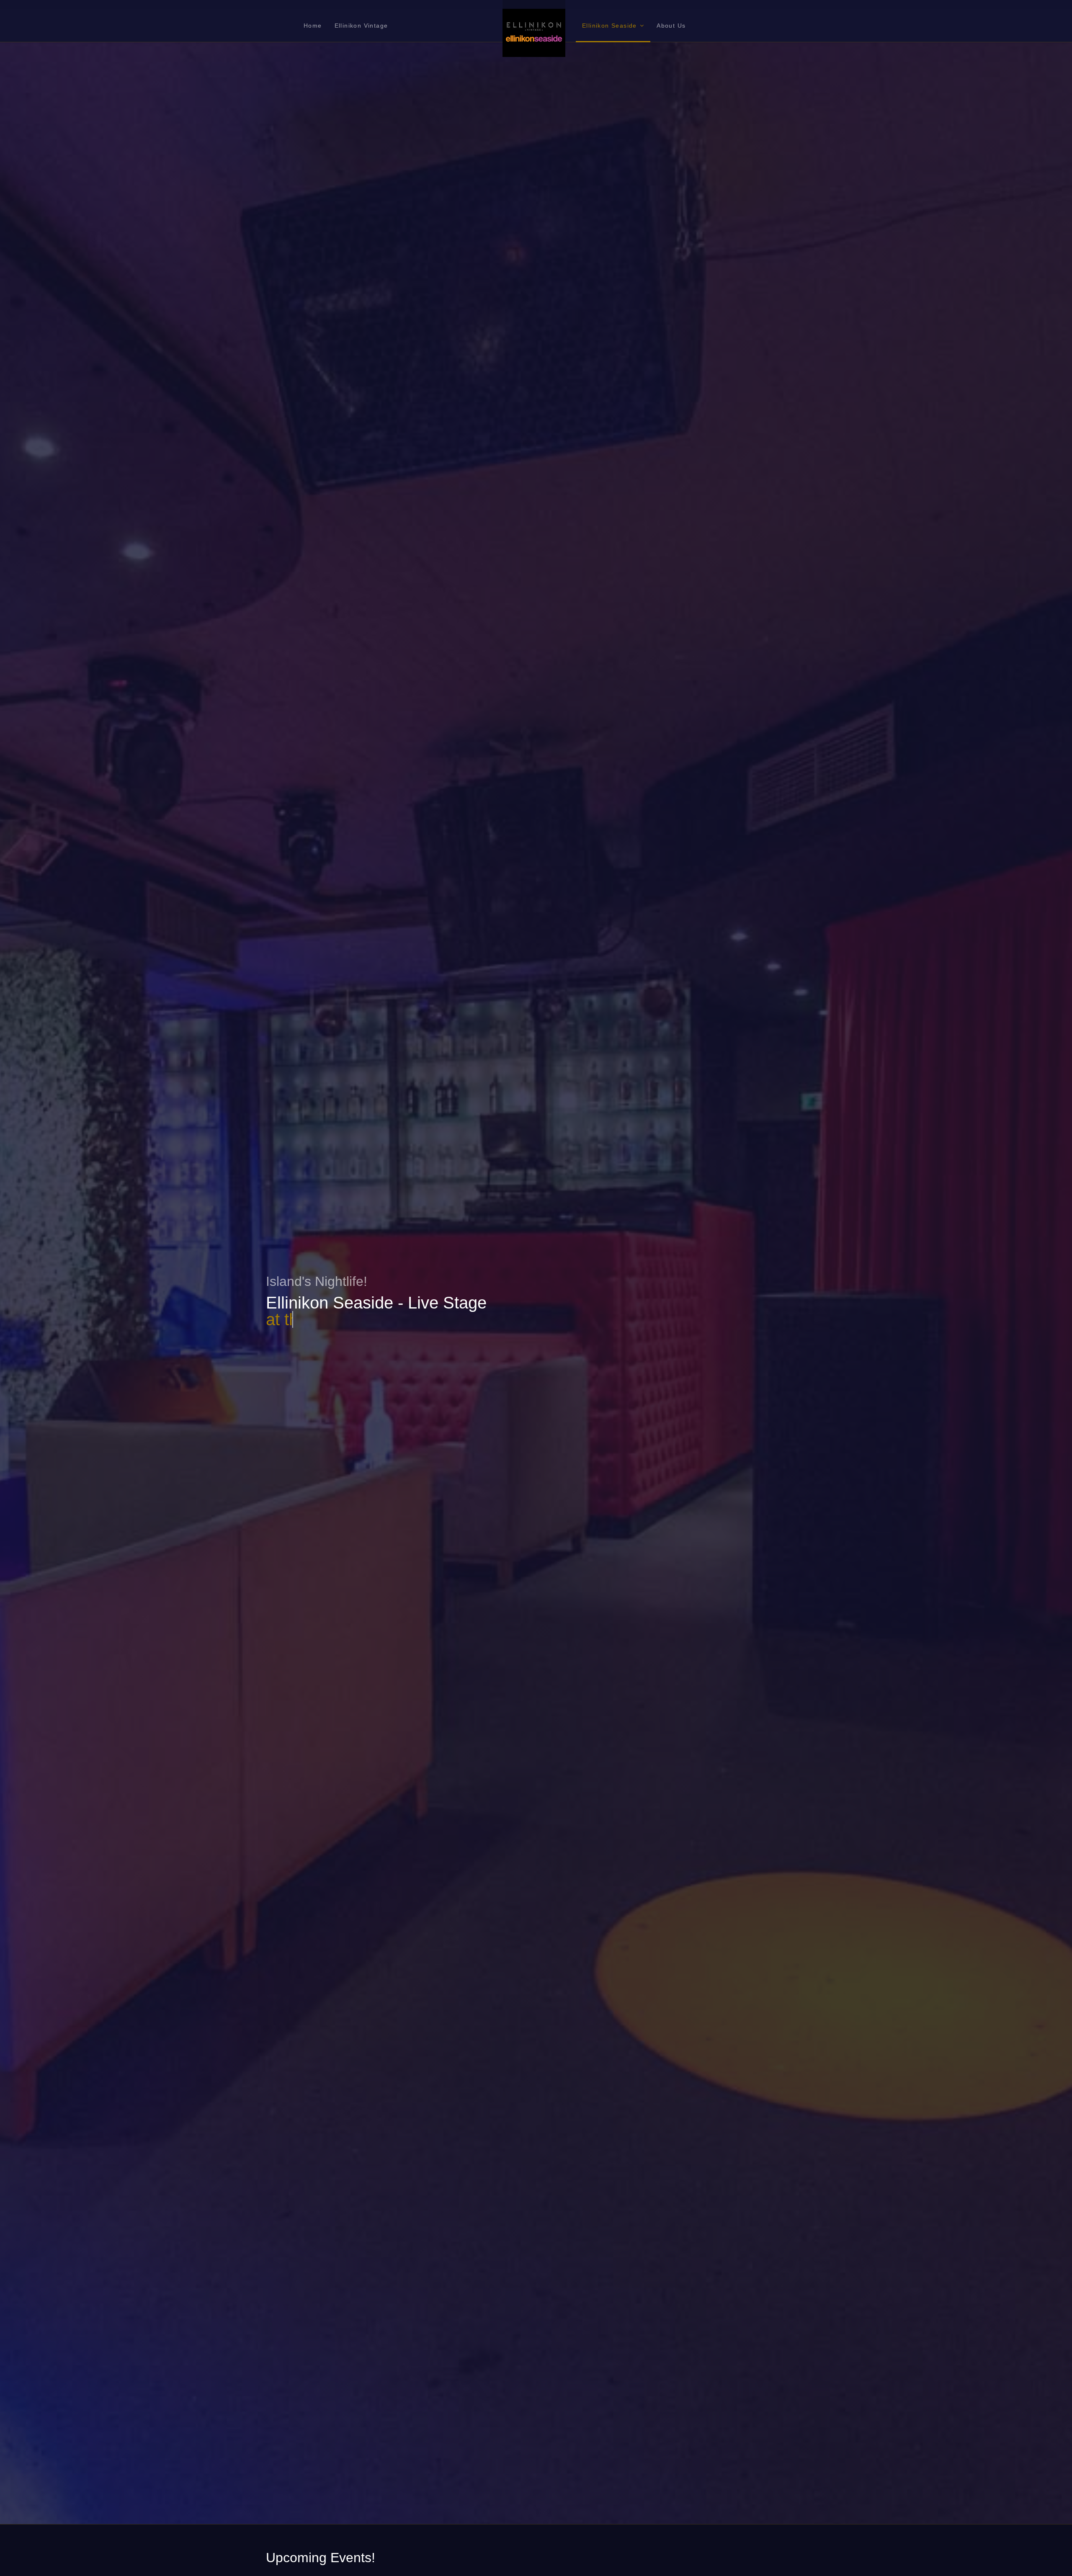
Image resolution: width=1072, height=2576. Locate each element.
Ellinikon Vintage (361, 26)
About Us (671, 26)
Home (313, 26)
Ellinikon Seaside (609, 26)
